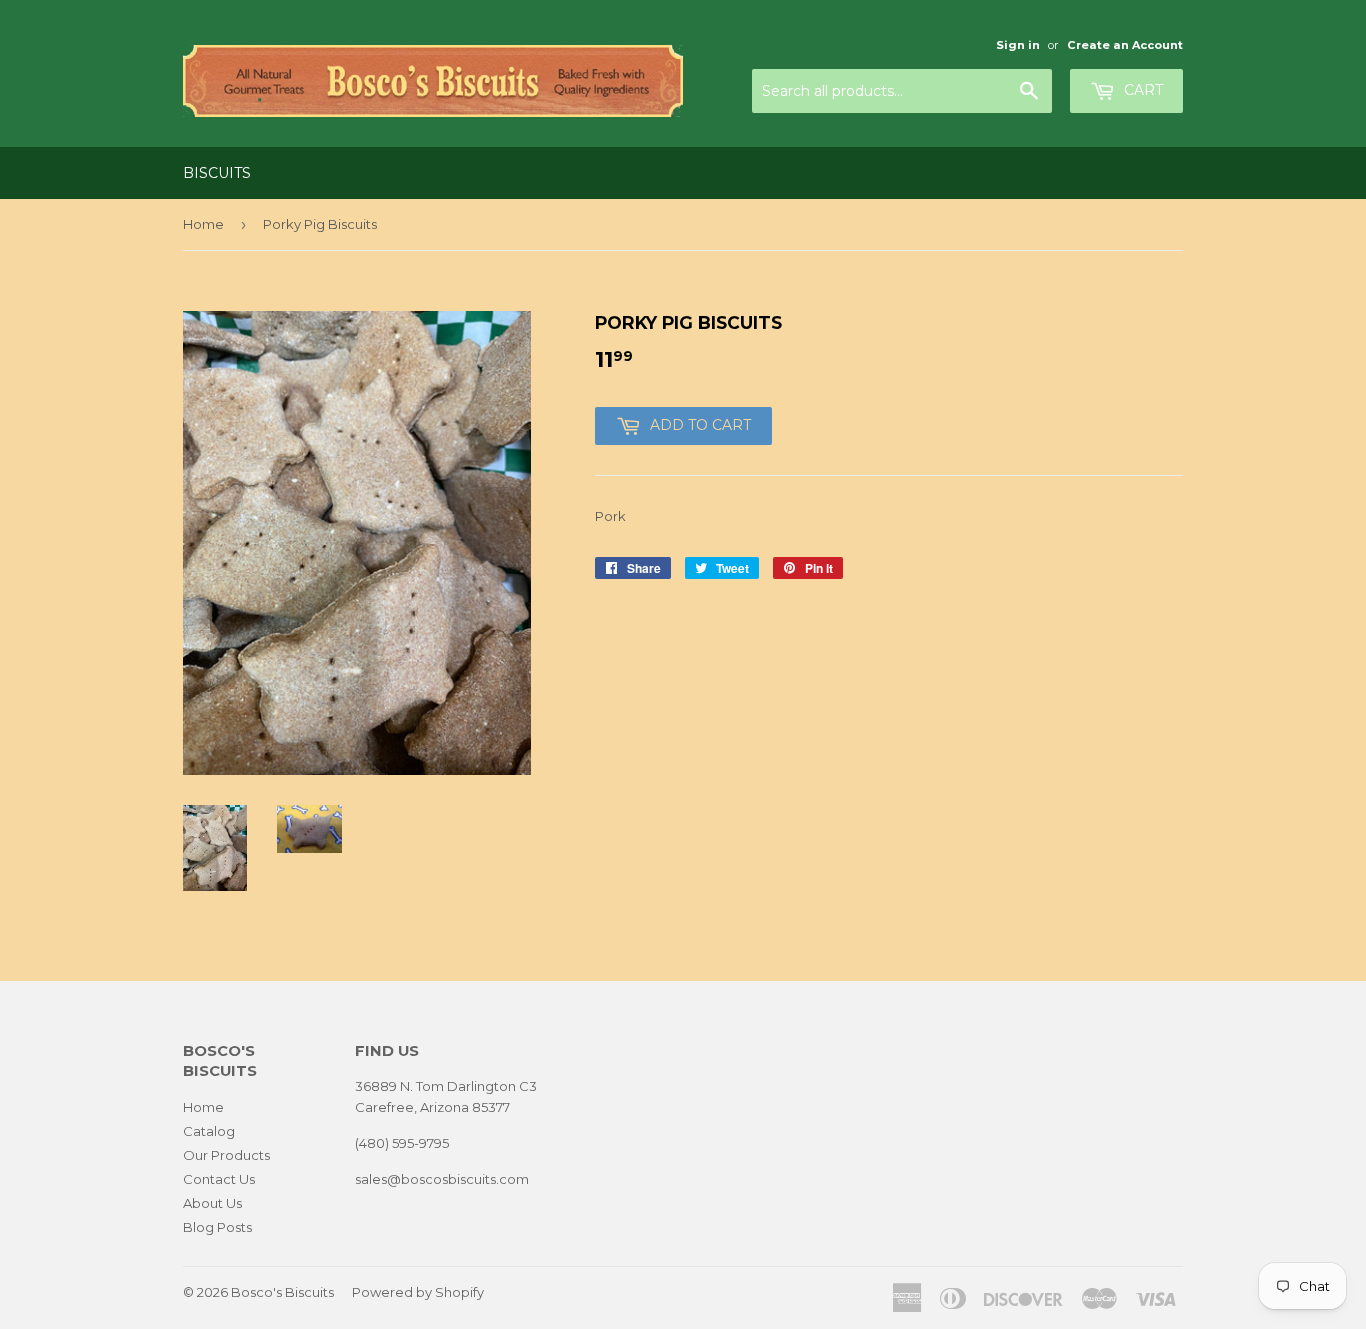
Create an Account (1125, 45)
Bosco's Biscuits (282, 1292)
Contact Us (219, 1179)
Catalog (209, 1131)
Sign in (1018, 45)
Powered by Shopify (418, 1292)
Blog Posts (217, 1227)
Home (203, 224)
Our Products (226, 1155)
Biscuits (217, 173)
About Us (212, 1203)
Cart (1141, 90)
